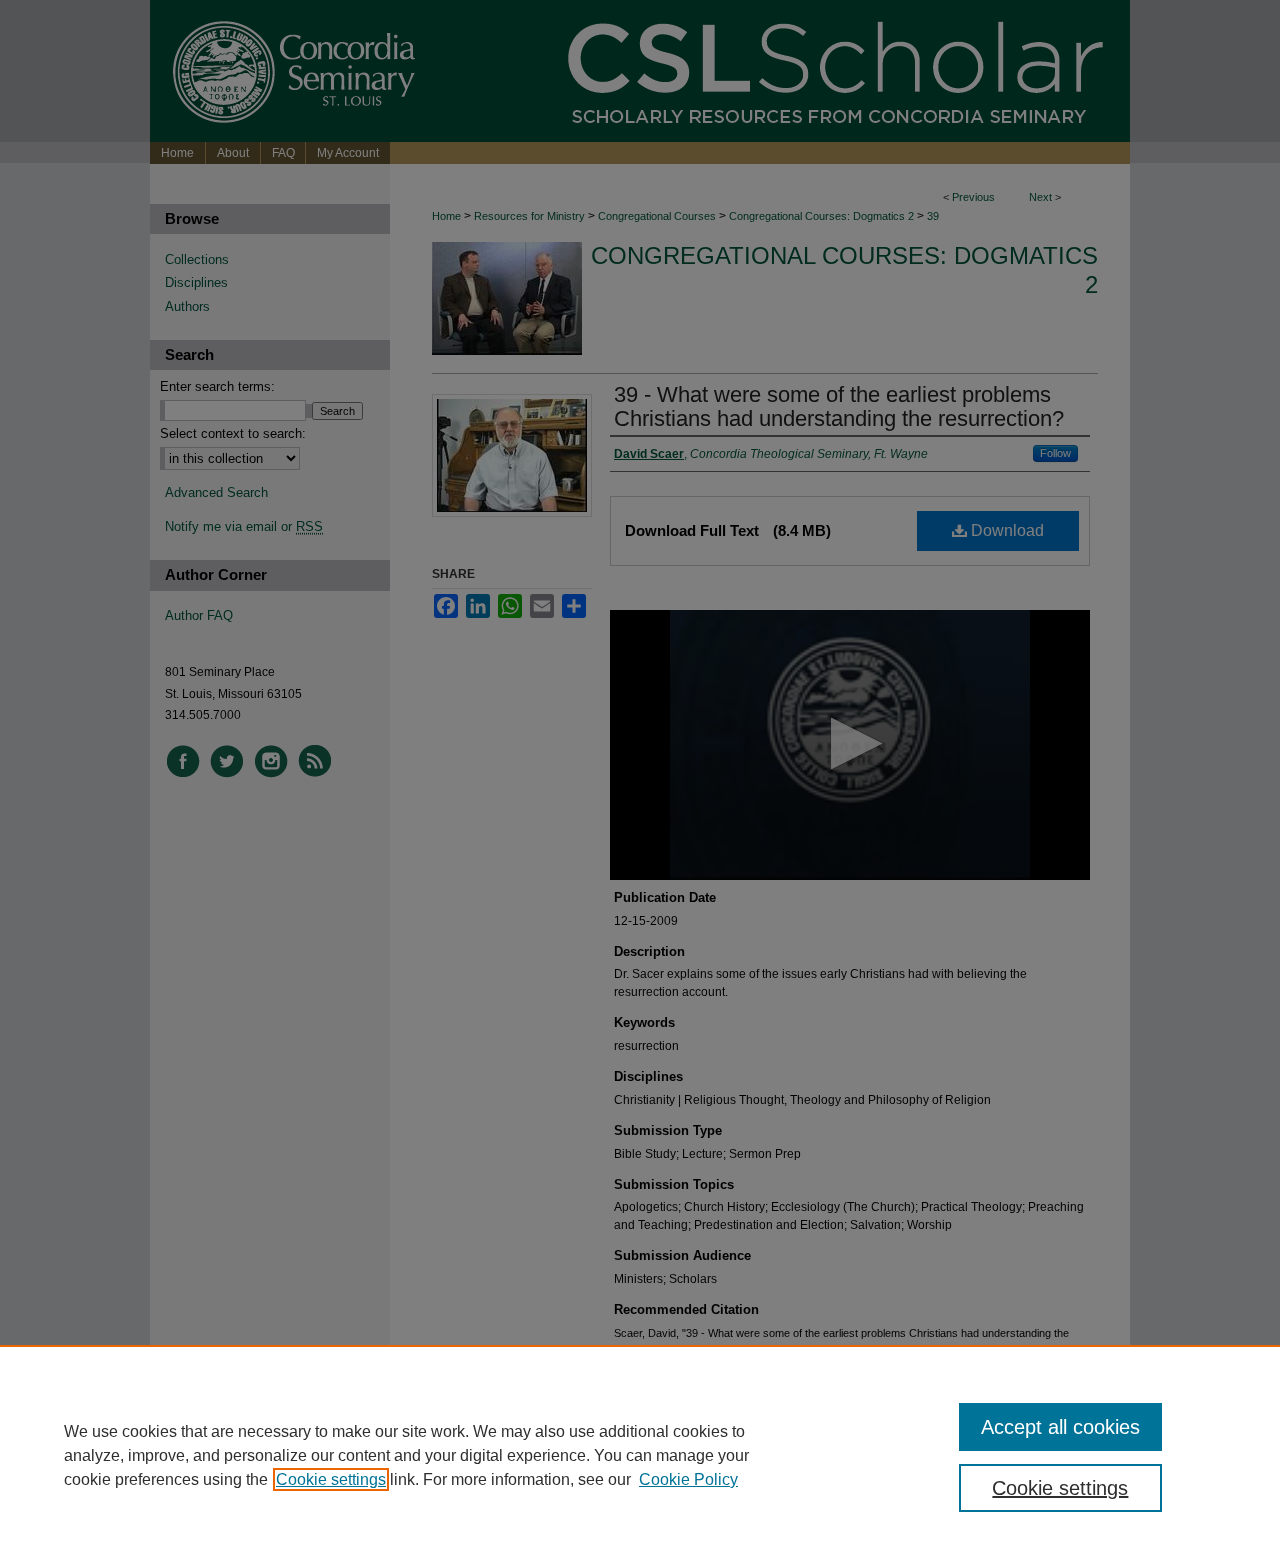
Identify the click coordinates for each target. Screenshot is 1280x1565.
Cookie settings (331, 1479)
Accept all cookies (1060, 1427)
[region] (640, 1455)
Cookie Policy (688, 1479)
